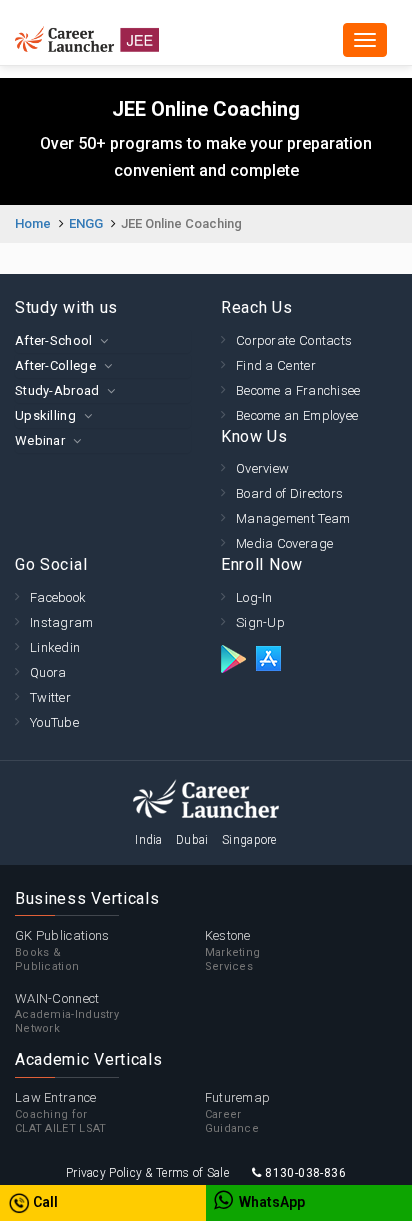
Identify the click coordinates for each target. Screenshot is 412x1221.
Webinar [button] (40, 440)
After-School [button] (54, 340)
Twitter (50, 697)
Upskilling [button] (45, 415)
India (149, 840)
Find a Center (276, 365)
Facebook (58, 597)
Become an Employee (297, 415)
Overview (262, 468)
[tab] (103, 340)
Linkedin (55, 647)
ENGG (86, 223)
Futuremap (238, 1112)
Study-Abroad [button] (57, 390)
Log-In (254, 597)
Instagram (62, 622)
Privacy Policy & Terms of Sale (147, 1173)
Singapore (249, 840)
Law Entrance (61, 1112)
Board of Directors (289, 493)
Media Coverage (284, 543)
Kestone (233, 950)
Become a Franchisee (298, 390)
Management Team (293, 518)
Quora (48, 672)
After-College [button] (55, 365)
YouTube (54, 722)
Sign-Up (260, 622)
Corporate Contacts (294, 340)
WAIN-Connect (67, 1013)
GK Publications (62, 950)
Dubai (192, 840)
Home (33, 223)
